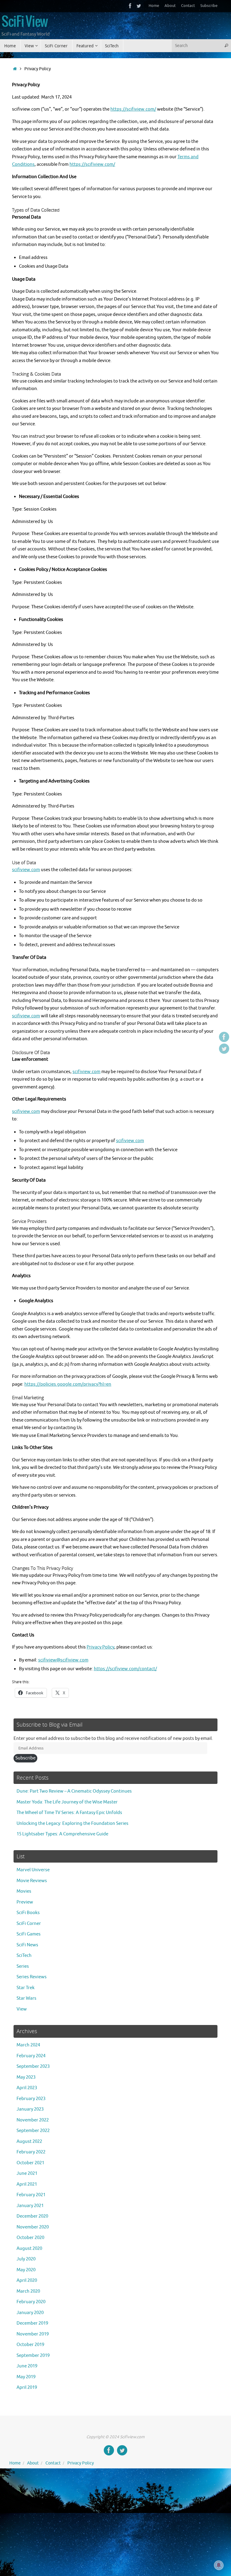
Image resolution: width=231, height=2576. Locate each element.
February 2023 (31, 2099)
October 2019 (30, 2345)
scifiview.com (26, 870)
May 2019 (26, 2377)
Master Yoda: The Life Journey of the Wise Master (67, 1802)
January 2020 (30, 2313)
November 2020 (33, 2227)
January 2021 (30, 2206)
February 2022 (31, 2152)
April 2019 (27, 2387)
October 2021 (30, 2163)
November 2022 (33, 2120)
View (22, 2009)
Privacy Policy (100, 1647)
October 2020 (30, 2238)
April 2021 (27, 2184)
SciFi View (25, 22)
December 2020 (32, 2216)
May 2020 (26, 2270)
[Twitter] (139, 6)
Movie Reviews (32, 1881)
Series (23, 1966)
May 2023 (26, 2077)
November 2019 (33, 2334)
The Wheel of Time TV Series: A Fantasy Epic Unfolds (69, 1813)
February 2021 (31, 2195)
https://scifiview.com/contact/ (125, 1669)
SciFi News (27, 1945)
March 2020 (28, 2291)
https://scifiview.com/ (133, 109)
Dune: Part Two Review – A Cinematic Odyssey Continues (74, 1791)
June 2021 (27, 2173)
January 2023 (30, 2109)
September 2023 (33, 2066)
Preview (25, 1902)
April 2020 (27, 2280)
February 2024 (31, 2056)
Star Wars (26, 1998)
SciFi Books (28, 1913)
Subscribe (209, 6)
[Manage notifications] (219, 2565)
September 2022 (33, 2131)
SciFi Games (29, 1934)
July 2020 (26, 2259)
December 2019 (32, 2323)
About (170, 6)
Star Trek (26, 1988)
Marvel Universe (33, 1870)
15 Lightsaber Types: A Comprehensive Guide (62, 1834)
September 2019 (33, 2356)
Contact (188, 6)
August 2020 (29, 2248)
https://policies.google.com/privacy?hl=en (68, 1384)
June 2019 (27, 2366)
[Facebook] (130, 6)
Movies (24, 1891)
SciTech (24, 1956)
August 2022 (29, 2141)
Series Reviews (32, 1977)
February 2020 (31, 2302)
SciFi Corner (29, 1924)
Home (154, 6)
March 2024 (28, 2045)
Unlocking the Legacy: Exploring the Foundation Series (72, 1823)
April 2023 (27, 2088)
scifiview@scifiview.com (63, 1660)
